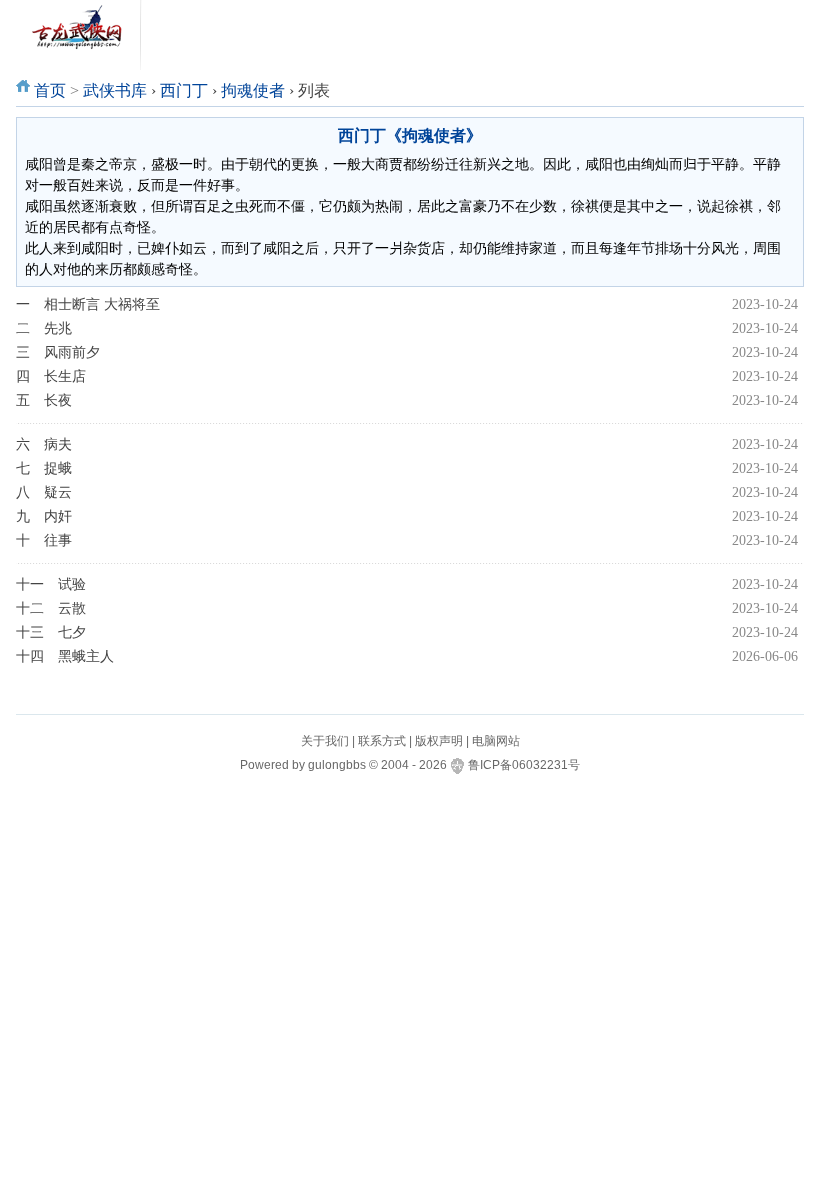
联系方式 (382, 741)
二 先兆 (44, 328)
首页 (50, 90)
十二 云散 (51, 608)
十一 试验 (51, 584)
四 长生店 (51, 376)
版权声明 (439, 741)
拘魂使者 (253, 90)
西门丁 (184, 90)
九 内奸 (44, 516)
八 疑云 (44, 492)
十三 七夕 (51, 632)
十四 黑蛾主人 (65, 656)
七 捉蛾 (44, 468)
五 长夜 (44, 400)
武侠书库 (115, 90)
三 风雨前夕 (58, 352)
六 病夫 (44, 444)
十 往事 (44, 540)
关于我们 (325, 741)
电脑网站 (496, 741)
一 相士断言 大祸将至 (88, 304)
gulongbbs (337, 765)
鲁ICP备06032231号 (524, 765)
